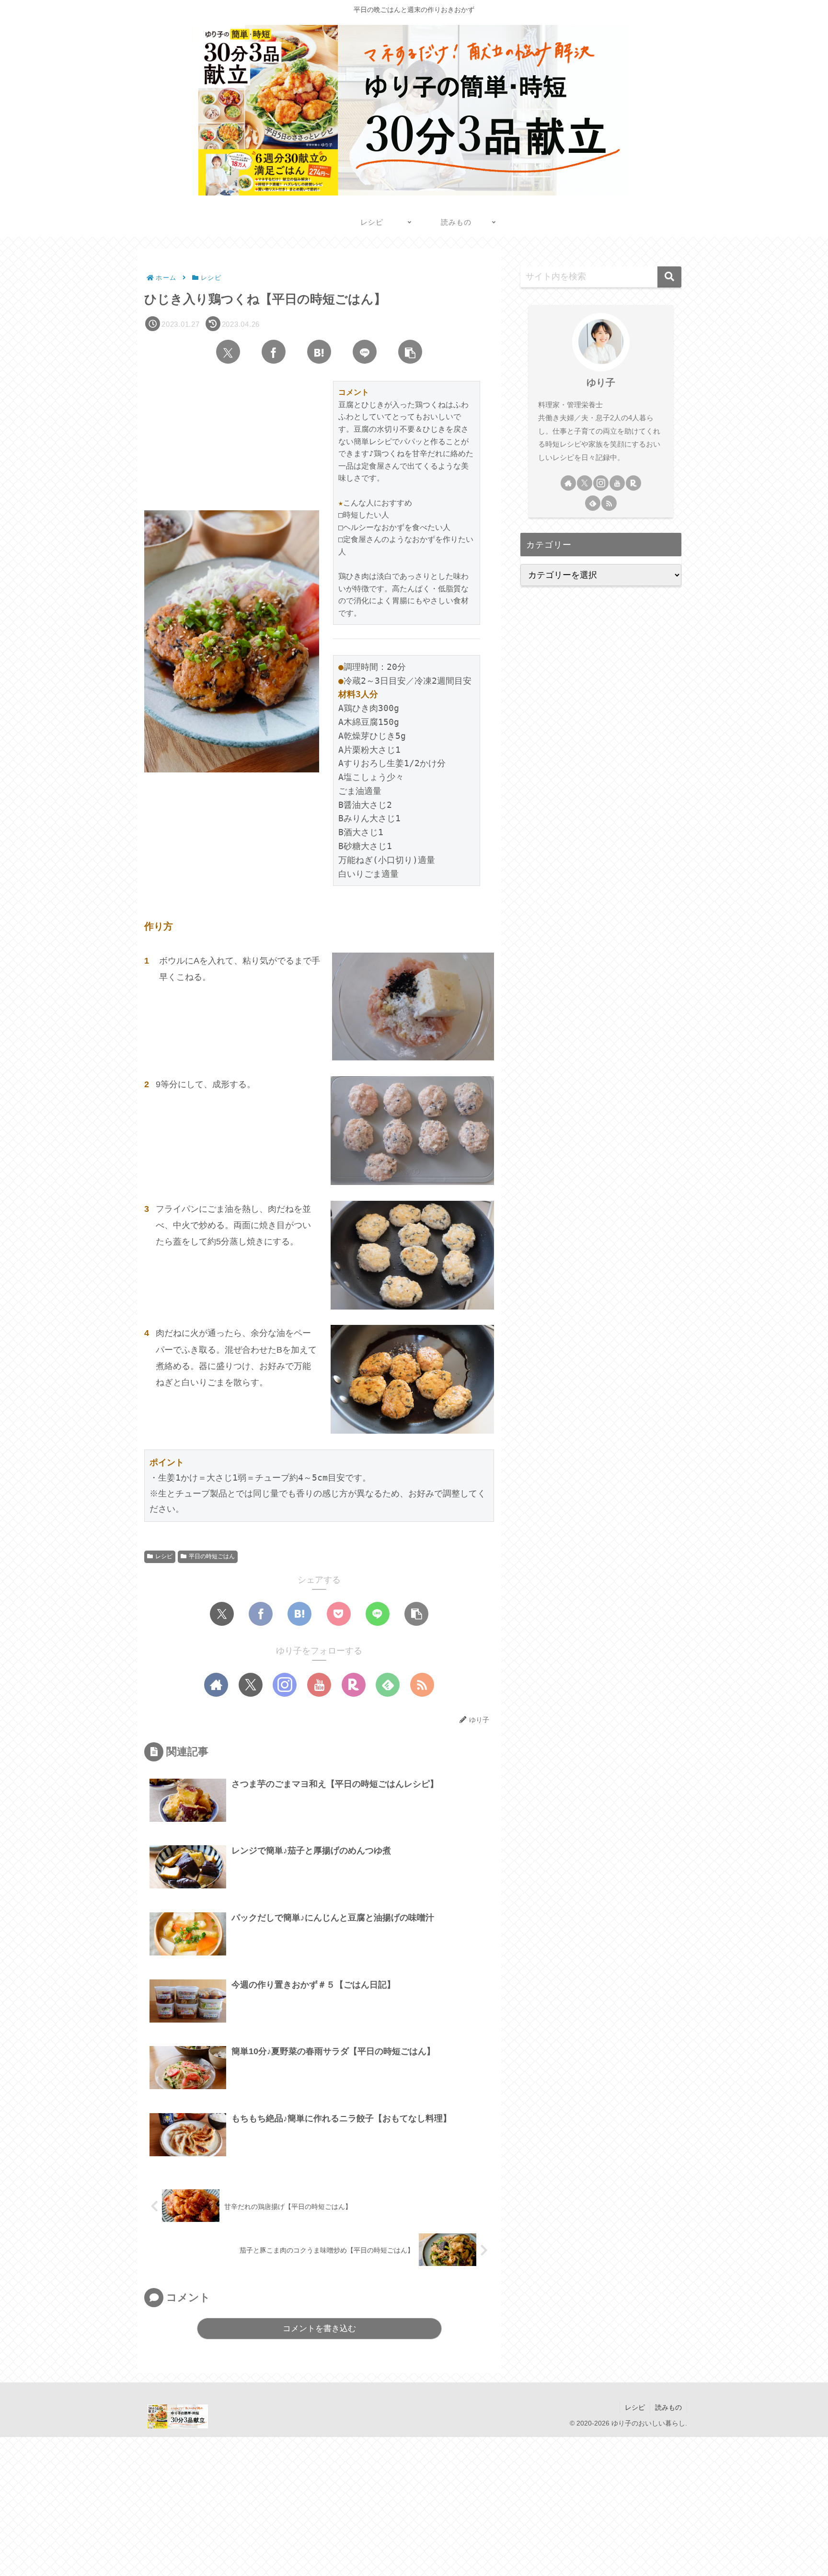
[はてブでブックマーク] (319, 352)
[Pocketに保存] (339, 1614)
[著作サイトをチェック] (216, 1685)
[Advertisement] (287, 2504)
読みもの (668, 2407)
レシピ (164, 1556)
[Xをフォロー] (251, 1685)
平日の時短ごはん (212, 1556)
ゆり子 (601, 382)
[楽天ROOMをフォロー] (354, 1685)
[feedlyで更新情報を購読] (388, 1685)
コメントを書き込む (319, 2329)
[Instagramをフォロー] (285, 1685)
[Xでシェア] (228, 352)
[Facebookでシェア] (274, 352)
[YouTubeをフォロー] (319, 1685)
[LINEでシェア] (365, 352)
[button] (410, 352)
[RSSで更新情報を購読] (422, 1685)
